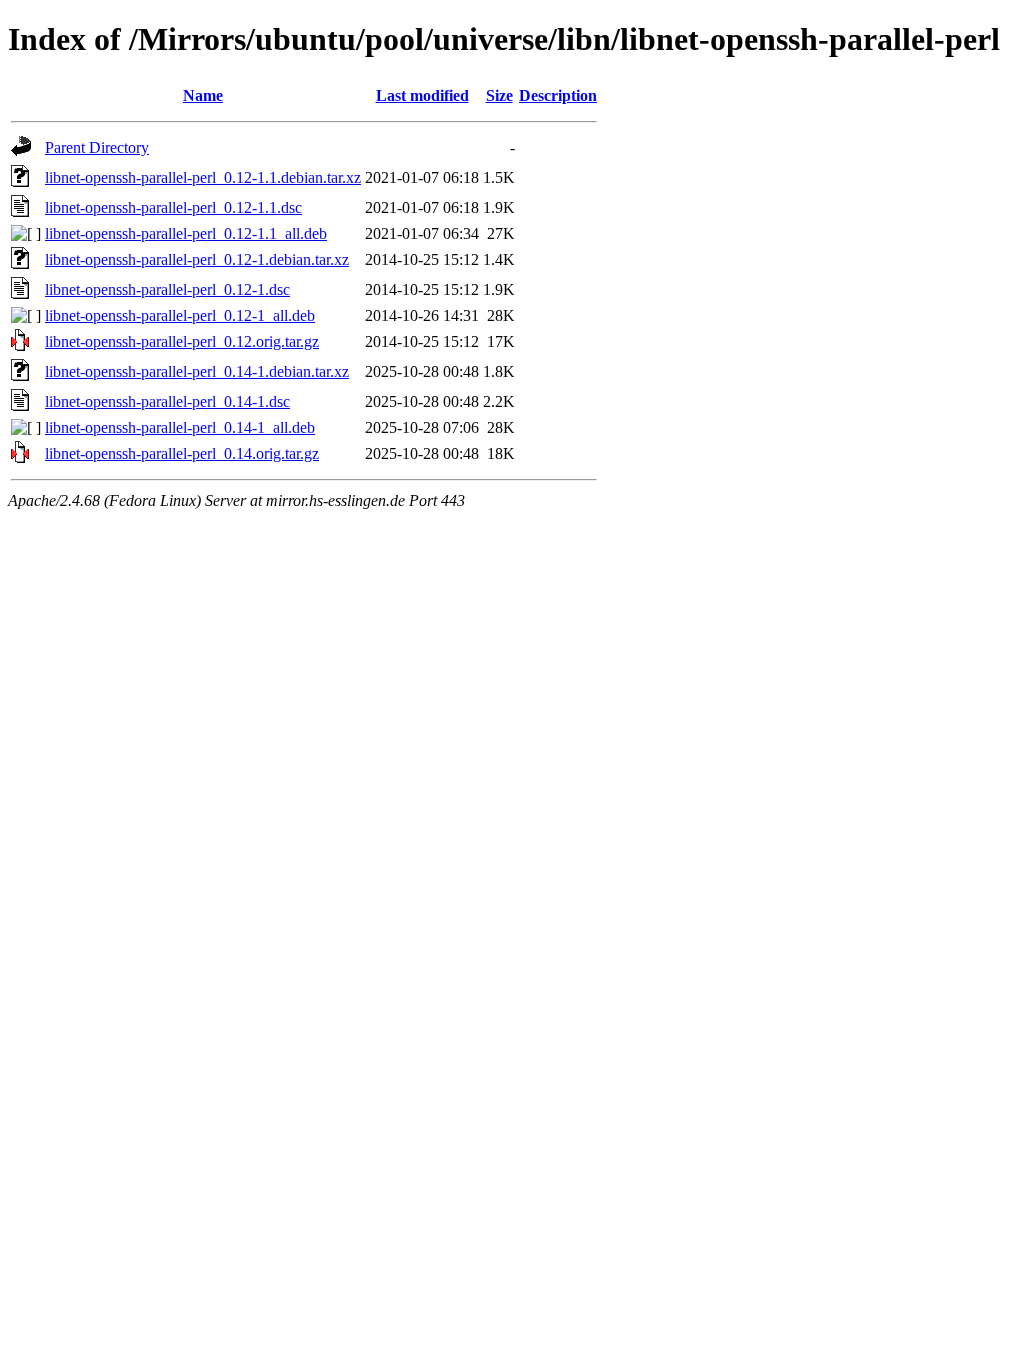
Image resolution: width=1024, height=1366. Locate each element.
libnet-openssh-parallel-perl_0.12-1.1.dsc (173, 207)
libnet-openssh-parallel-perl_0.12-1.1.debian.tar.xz (203, 177)
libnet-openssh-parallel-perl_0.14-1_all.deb (180, 427)
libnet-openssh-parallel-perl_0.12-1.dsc (167, 289)
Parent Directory (97, 147)
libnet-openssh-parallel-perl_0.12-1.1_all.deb (186, 233)
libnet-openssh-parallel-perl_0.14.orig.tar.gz (182, 453)
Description (558, 95)
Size (499, 95)
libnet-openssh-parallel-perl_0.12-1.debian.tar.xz (197, 259)
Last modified (422, 95)
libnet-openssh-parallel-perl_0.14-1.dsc (167, 401)
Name (203, 95)
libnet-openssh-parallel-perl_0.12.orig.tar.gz (182, 341)
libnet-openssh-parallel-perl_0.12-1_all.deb (180, 315)
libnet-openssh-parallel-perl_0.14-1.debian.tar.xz (197, 371)
